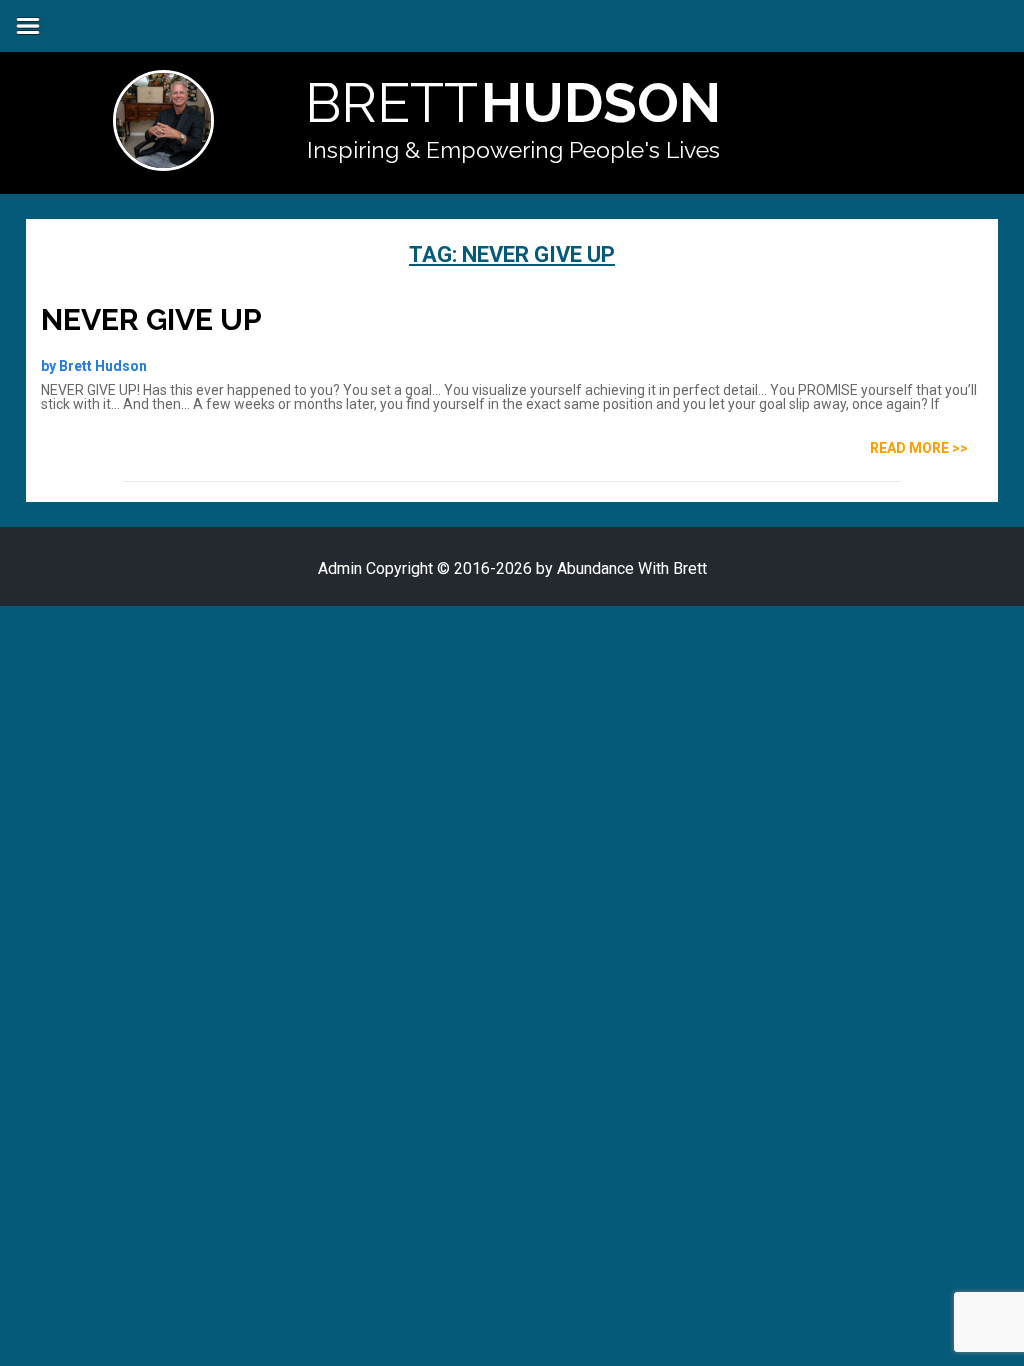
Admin (340, 568)
